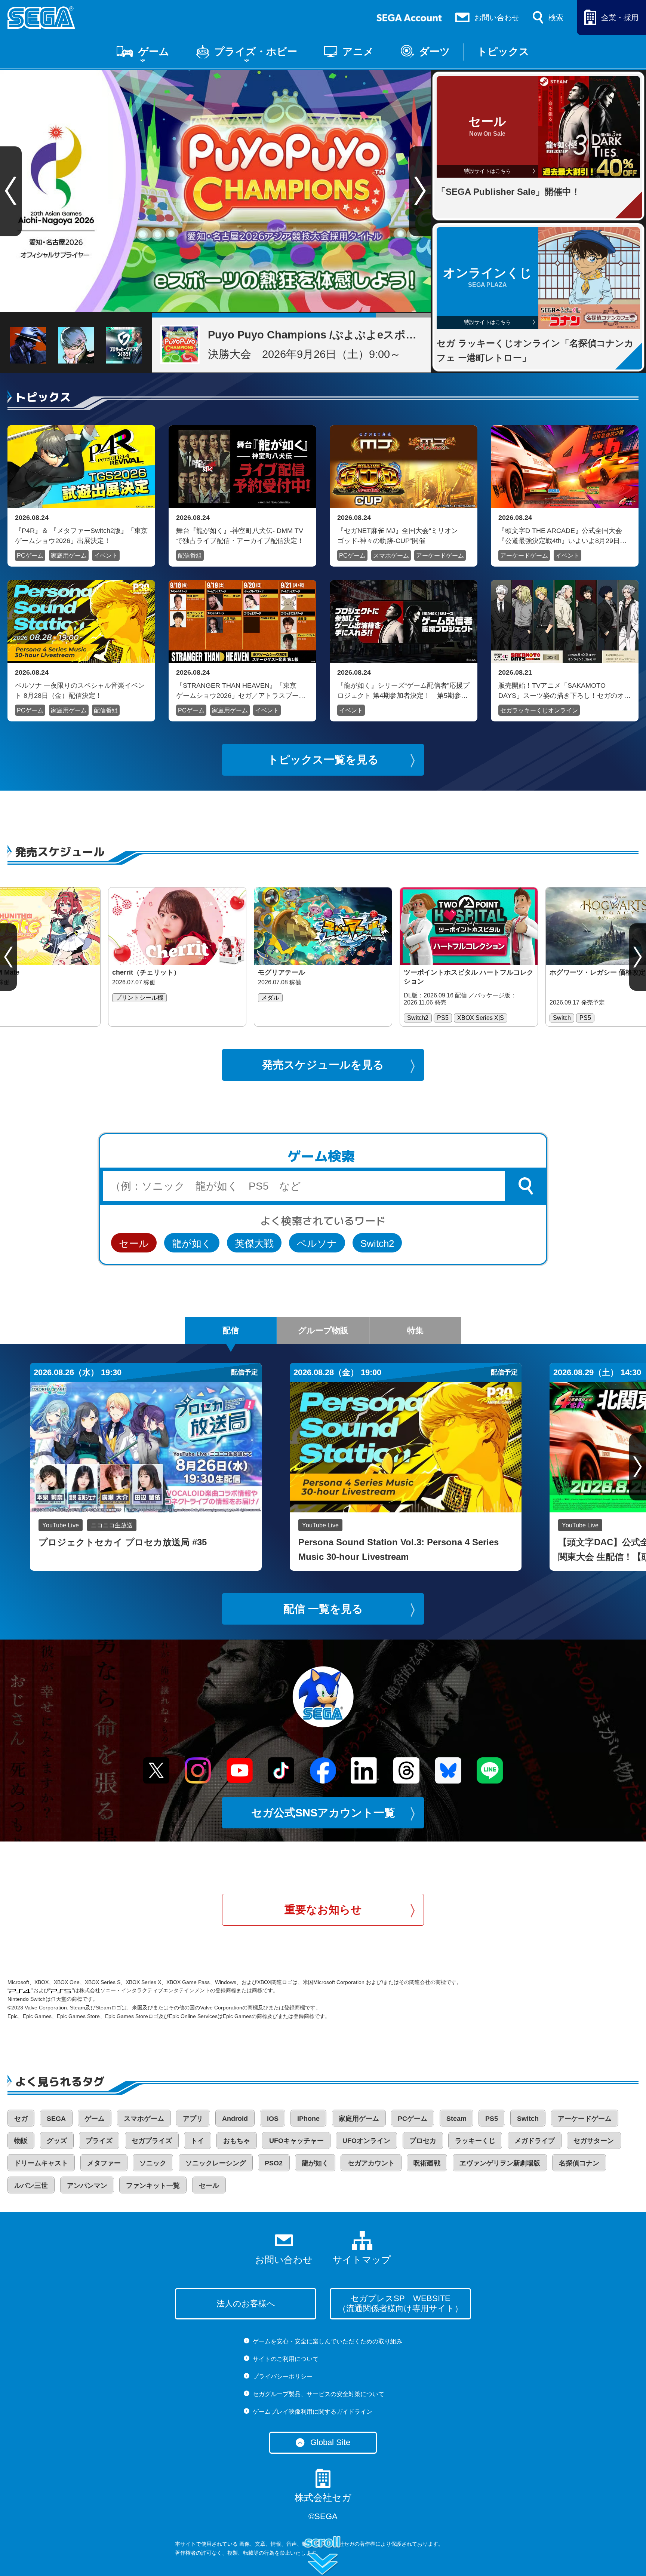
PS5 (492, 2119)
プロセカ (423, 2141)
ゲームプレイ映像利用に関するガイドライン (313, 2412)
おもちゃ (237, 2141)
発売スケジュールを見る (323, 1065)
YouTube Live (61, 1525)
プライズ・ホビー (256, 52)
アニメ (358, 52)
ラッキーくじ (475, 2141)
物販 (21, 2141)
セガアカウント (371, 2163)
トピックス (503, 52)
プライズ (99, 2141)
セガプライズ (152, 2141)
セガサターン (594, 2141)
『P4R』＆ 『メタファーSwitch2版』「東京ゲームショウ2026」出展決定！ (81, 536)
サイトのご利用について (286, 2359)
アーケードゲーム (440, 556)
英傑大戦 (254, 1243)
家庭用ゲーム (69, 556)
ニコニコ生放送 (112, 1525)
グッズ (57, 2141)
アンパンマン (87, 2186)
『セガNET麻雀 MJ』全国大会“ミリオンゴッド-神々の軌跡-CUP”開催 (398, 536)
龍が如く (192, 1243)
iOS (273, 2119)
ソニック (153, 2163)
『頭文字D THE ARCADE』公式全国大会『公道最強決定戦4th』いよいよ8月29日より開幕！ (562, 536)
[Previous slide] (8, 957)
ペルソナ (317, 1243)
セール (134, 1243)
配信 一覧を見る (323, 1609)
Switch (528, 2119)
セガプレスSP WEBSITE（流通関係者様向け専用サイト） (400, 2303)
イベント (106, 556)
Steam (456, 2119)
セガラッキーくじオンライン (539, 710)
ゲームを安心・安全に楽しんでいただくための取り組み (327, 2341)
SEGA (56, 2119)
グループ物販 (323, 1330)
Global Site (330, 2442)
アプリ (193, 2119)
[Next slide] (420, 191)
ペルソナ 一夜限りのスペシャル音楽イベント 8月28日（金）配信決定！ (80, 690)
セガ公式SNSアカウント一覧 (323, 1813)
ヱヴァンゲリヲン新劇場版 (500, 2163)
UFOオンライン (366, 2141)
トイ (197, 2141)
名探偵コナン (579, 2163)
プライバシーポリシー (283, 2376)
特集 (415, 1330)
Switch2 (377, 1243)
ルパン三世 (31, 2186)
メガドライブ (535, 2141)
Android (235, 2119)
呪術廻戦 (427, 2163)
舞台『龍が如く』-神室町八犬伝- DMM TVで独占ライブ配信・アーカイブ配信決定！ (240, 536)
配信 (231, 1330)
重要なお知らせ (323, 1910)
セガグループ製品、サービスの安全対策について (319, 2394)
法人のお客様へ (246, 2304)
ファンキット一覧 (153, 2186)
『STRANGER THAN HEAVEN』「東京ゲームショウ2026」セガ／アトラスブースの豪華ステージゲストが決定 (241, 690)
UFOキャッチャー (296, 2141)
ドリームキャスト (41, 2163)
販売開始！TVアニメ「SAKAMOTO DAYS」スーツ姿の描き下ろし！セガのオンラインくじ (565, 690)
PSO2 (274, 2163)
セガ (21, 2119)
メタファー (104, 2163)
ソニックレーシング (216, 2163)
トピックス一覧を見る (323, 760)
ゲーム (154, 52)
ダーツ (435, 52)
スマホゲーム (391, 556)
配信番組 (190, 556)
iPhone (308, 2119)
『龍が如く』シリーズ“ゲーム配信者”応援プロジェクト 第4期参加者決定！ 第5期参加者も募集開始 (403, 690)
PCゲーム (30, 556)
